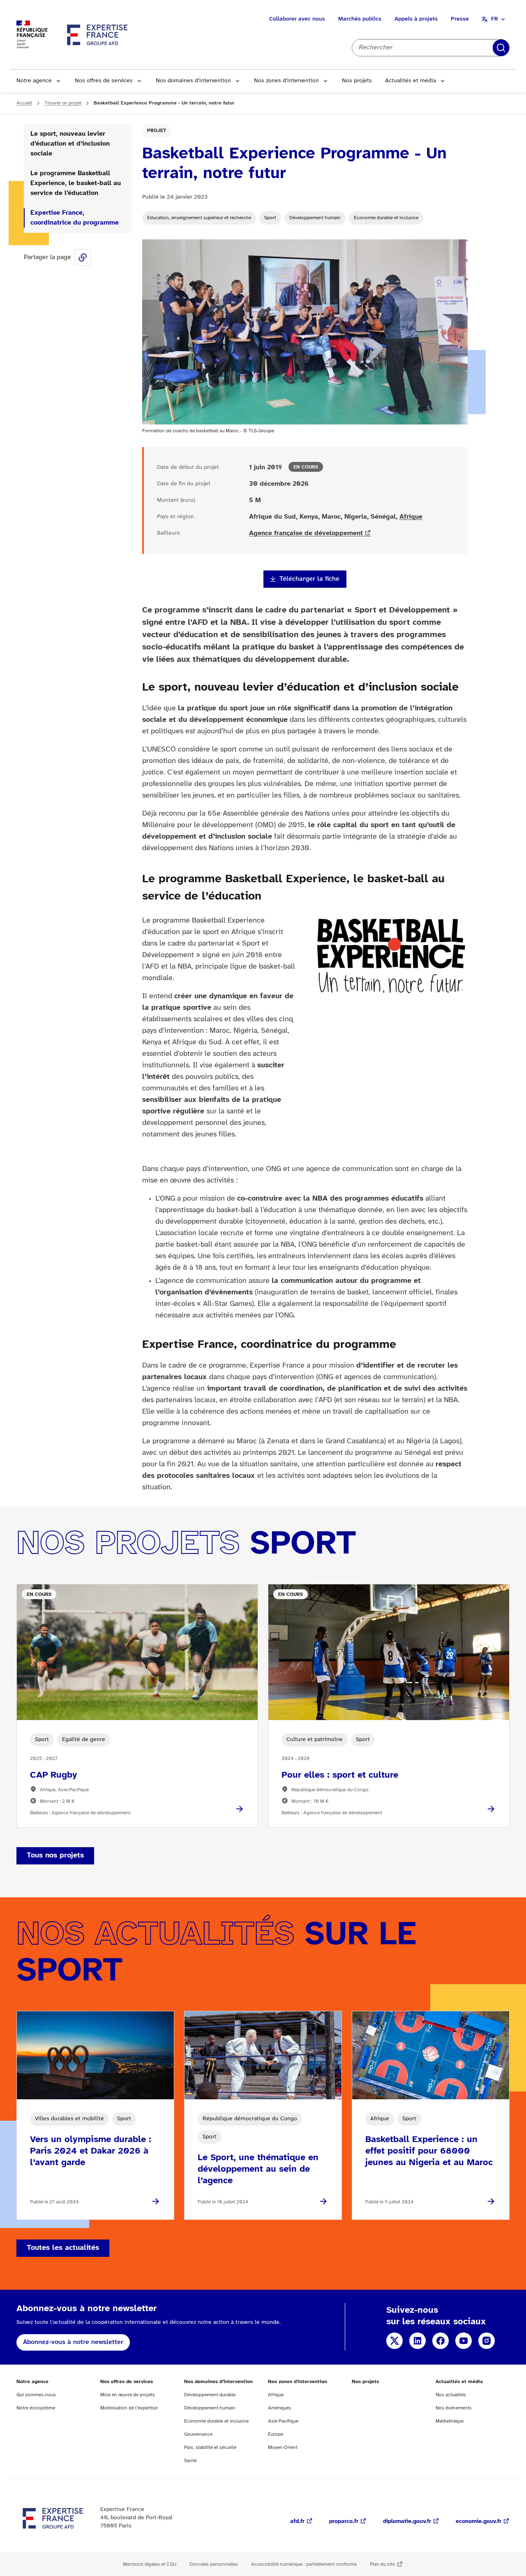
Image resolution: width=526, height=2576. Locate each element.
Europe (276, 2434)
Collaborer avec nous (297, 19)
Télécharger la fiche (309, 579)
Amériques (279, 2408)
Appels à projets (416, 19)
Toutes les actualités (63, 2248)
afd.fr (297, 2522)
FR (495, 19)
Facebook (441, 2341)
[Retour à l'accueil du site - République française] (98, 35)
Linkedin (418, 2341)
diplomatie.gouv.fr (407, 2522)
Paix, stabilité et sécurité (210, 2447)
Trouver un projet (63, 103)
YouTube (464, 2341)
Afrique (411, 517)
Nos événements (454, 2408)
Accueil (24, 103)
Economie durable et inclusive (386, 218)
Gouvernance (198, 2434)
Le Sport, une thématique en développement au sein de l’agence (258, 2169)
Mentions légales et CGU (150, 2564)
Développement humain (315, 218)
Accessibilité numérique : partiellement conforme (304, 2564)
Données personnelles (214, 2564)
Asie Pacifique (283, 2421)
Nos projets (357, 81)
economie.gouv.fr (479, 2522)
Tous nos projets (55, 1856)
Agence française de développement (306, 533)
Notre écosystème (36, 2408)
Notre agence (34, 81)
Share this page (83, 257)
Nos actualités (451, 2395)
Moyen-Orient (283, 2447)
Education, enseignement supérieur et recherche (199, 218)
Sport (270, 218)
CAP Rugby (54, 1775)
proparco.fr (344, 2522)
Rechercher (501, 48)
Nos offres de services (104, 81)
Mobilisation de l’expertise (129, 2408)
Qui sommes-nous (36, 2395)
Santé (190, 2461)
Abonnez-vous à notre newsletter (73, 2342)
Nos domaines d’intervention (193, 81)
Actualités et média (411, 81)
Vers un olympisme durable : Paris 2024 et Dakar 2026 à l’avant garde (91, 2151)
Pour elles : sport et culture (340, 1775)
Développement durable (210, 2395)
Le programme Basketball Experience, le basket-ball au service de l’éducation (76, 183)
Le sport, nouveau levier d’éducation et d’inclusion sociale (70, 144)
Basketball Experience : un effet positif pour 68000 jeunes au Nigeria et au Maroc (429, 2151)
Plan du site (382, 2564)
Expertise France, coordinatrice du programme (75, 218)
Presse (460, 19)
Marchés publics (360, 19)
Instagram (487, 2341)
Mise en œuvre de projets (128, 2395)
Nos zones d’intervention (286, 81)
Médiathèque (450, 2421)
